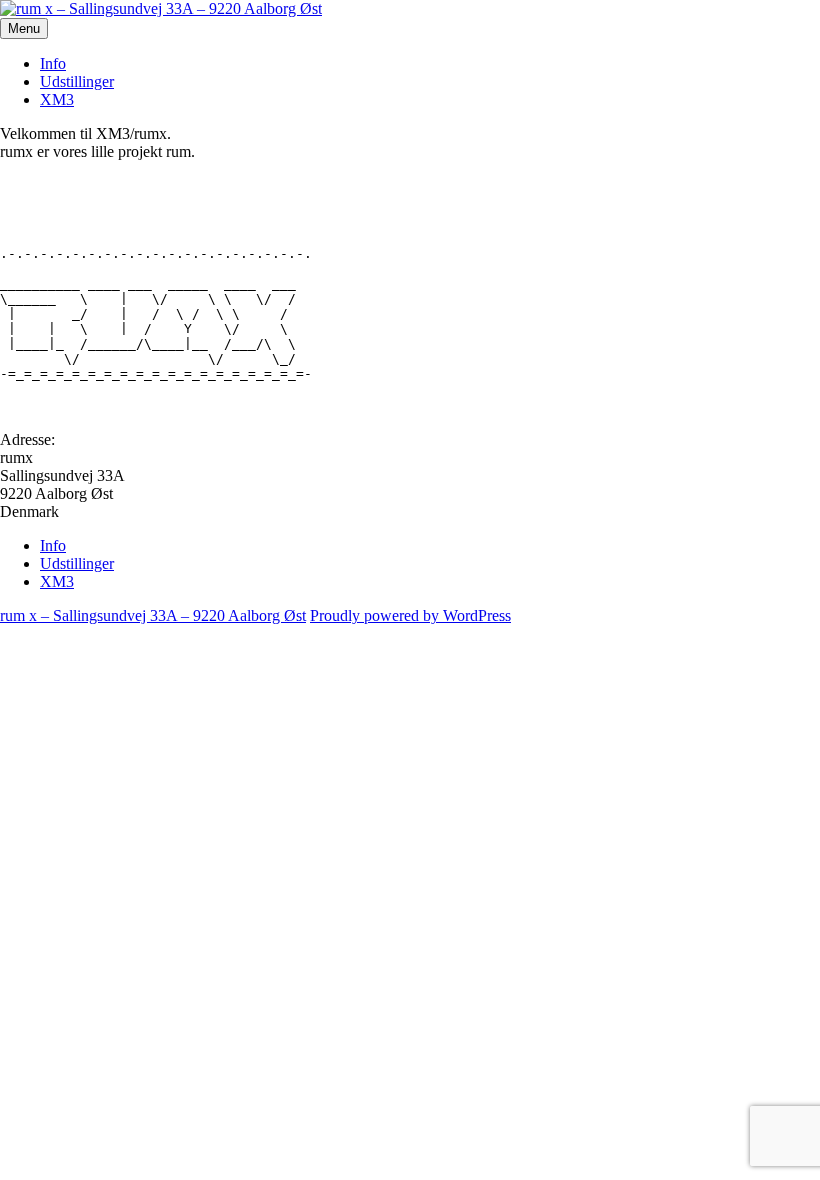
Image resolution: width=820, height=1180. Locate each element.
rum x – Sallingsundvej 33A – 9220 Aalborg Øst (153, 615)
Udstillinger (77, 81)
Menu (24, 28)
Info (53, 63)
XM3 (57, 99)
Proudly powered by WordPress (410, 615)
